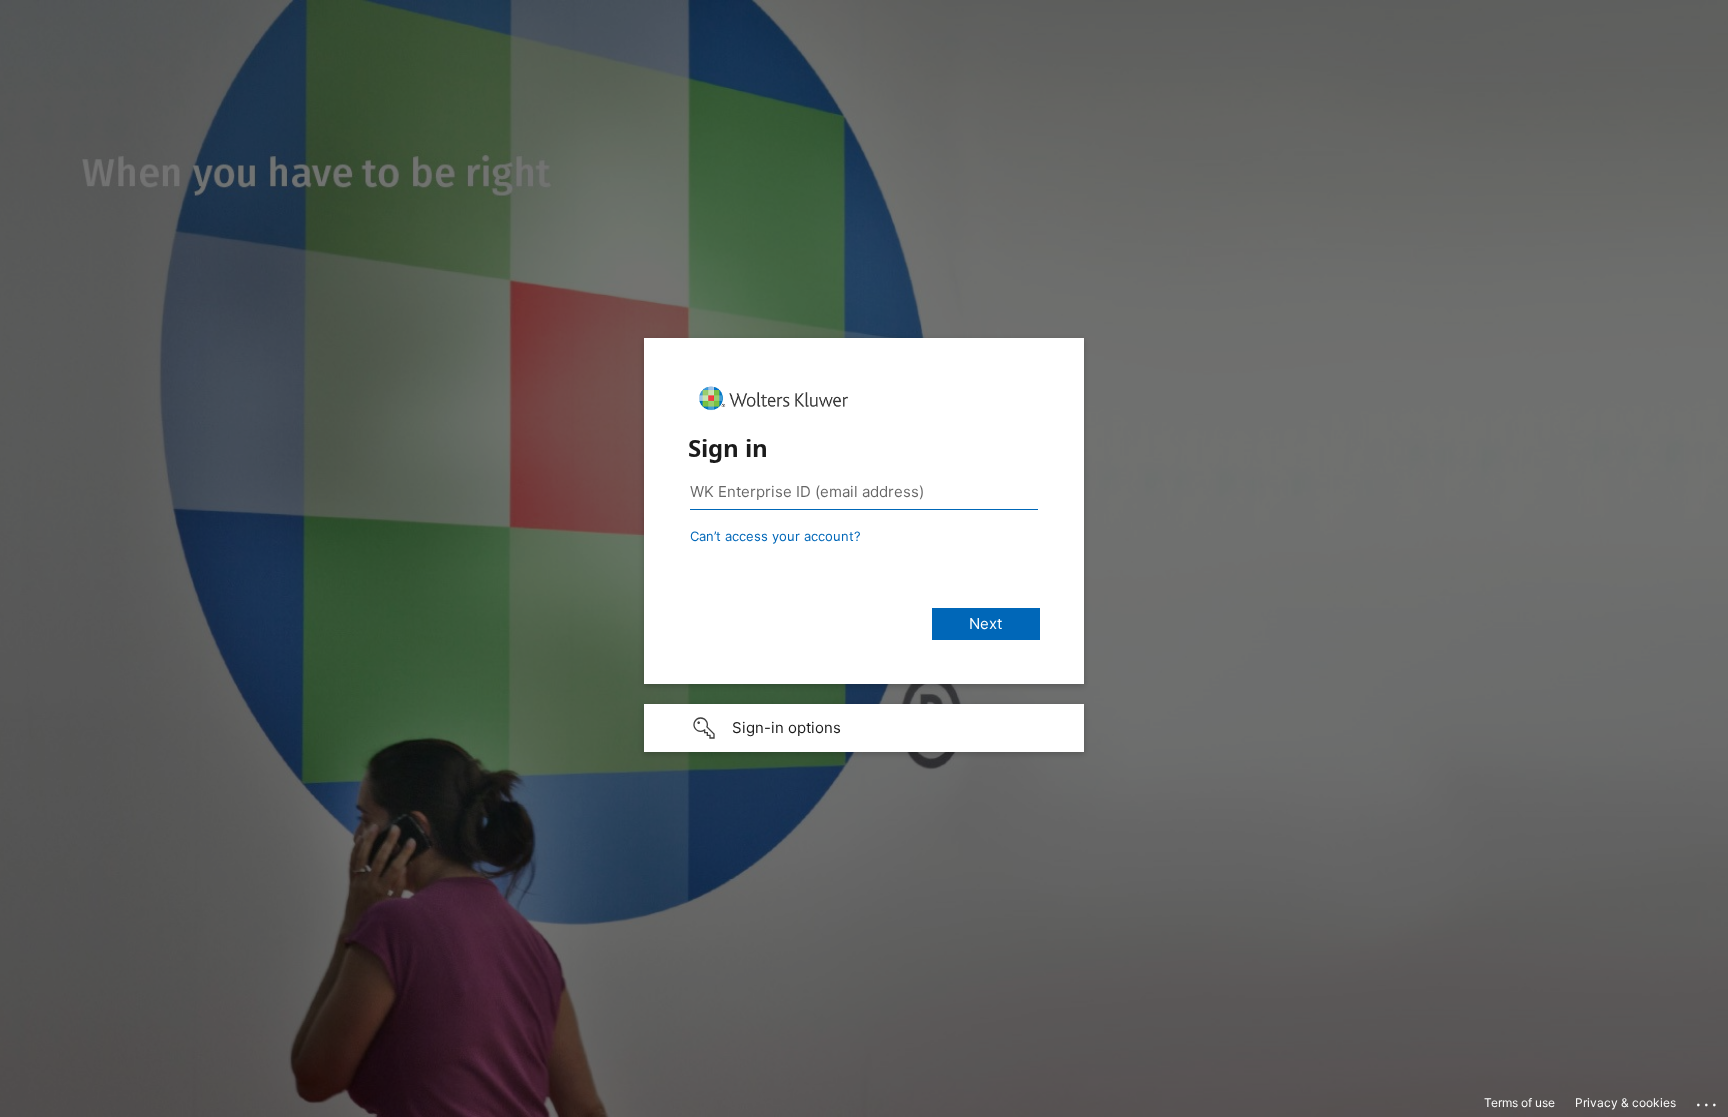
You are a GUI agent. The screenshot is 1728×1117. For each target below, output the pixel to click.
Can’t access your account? (775, 536)
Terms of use (1519, 1102)
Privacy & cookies (1625, 1102)
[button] (864, 728)
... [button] (1708, 1100)
